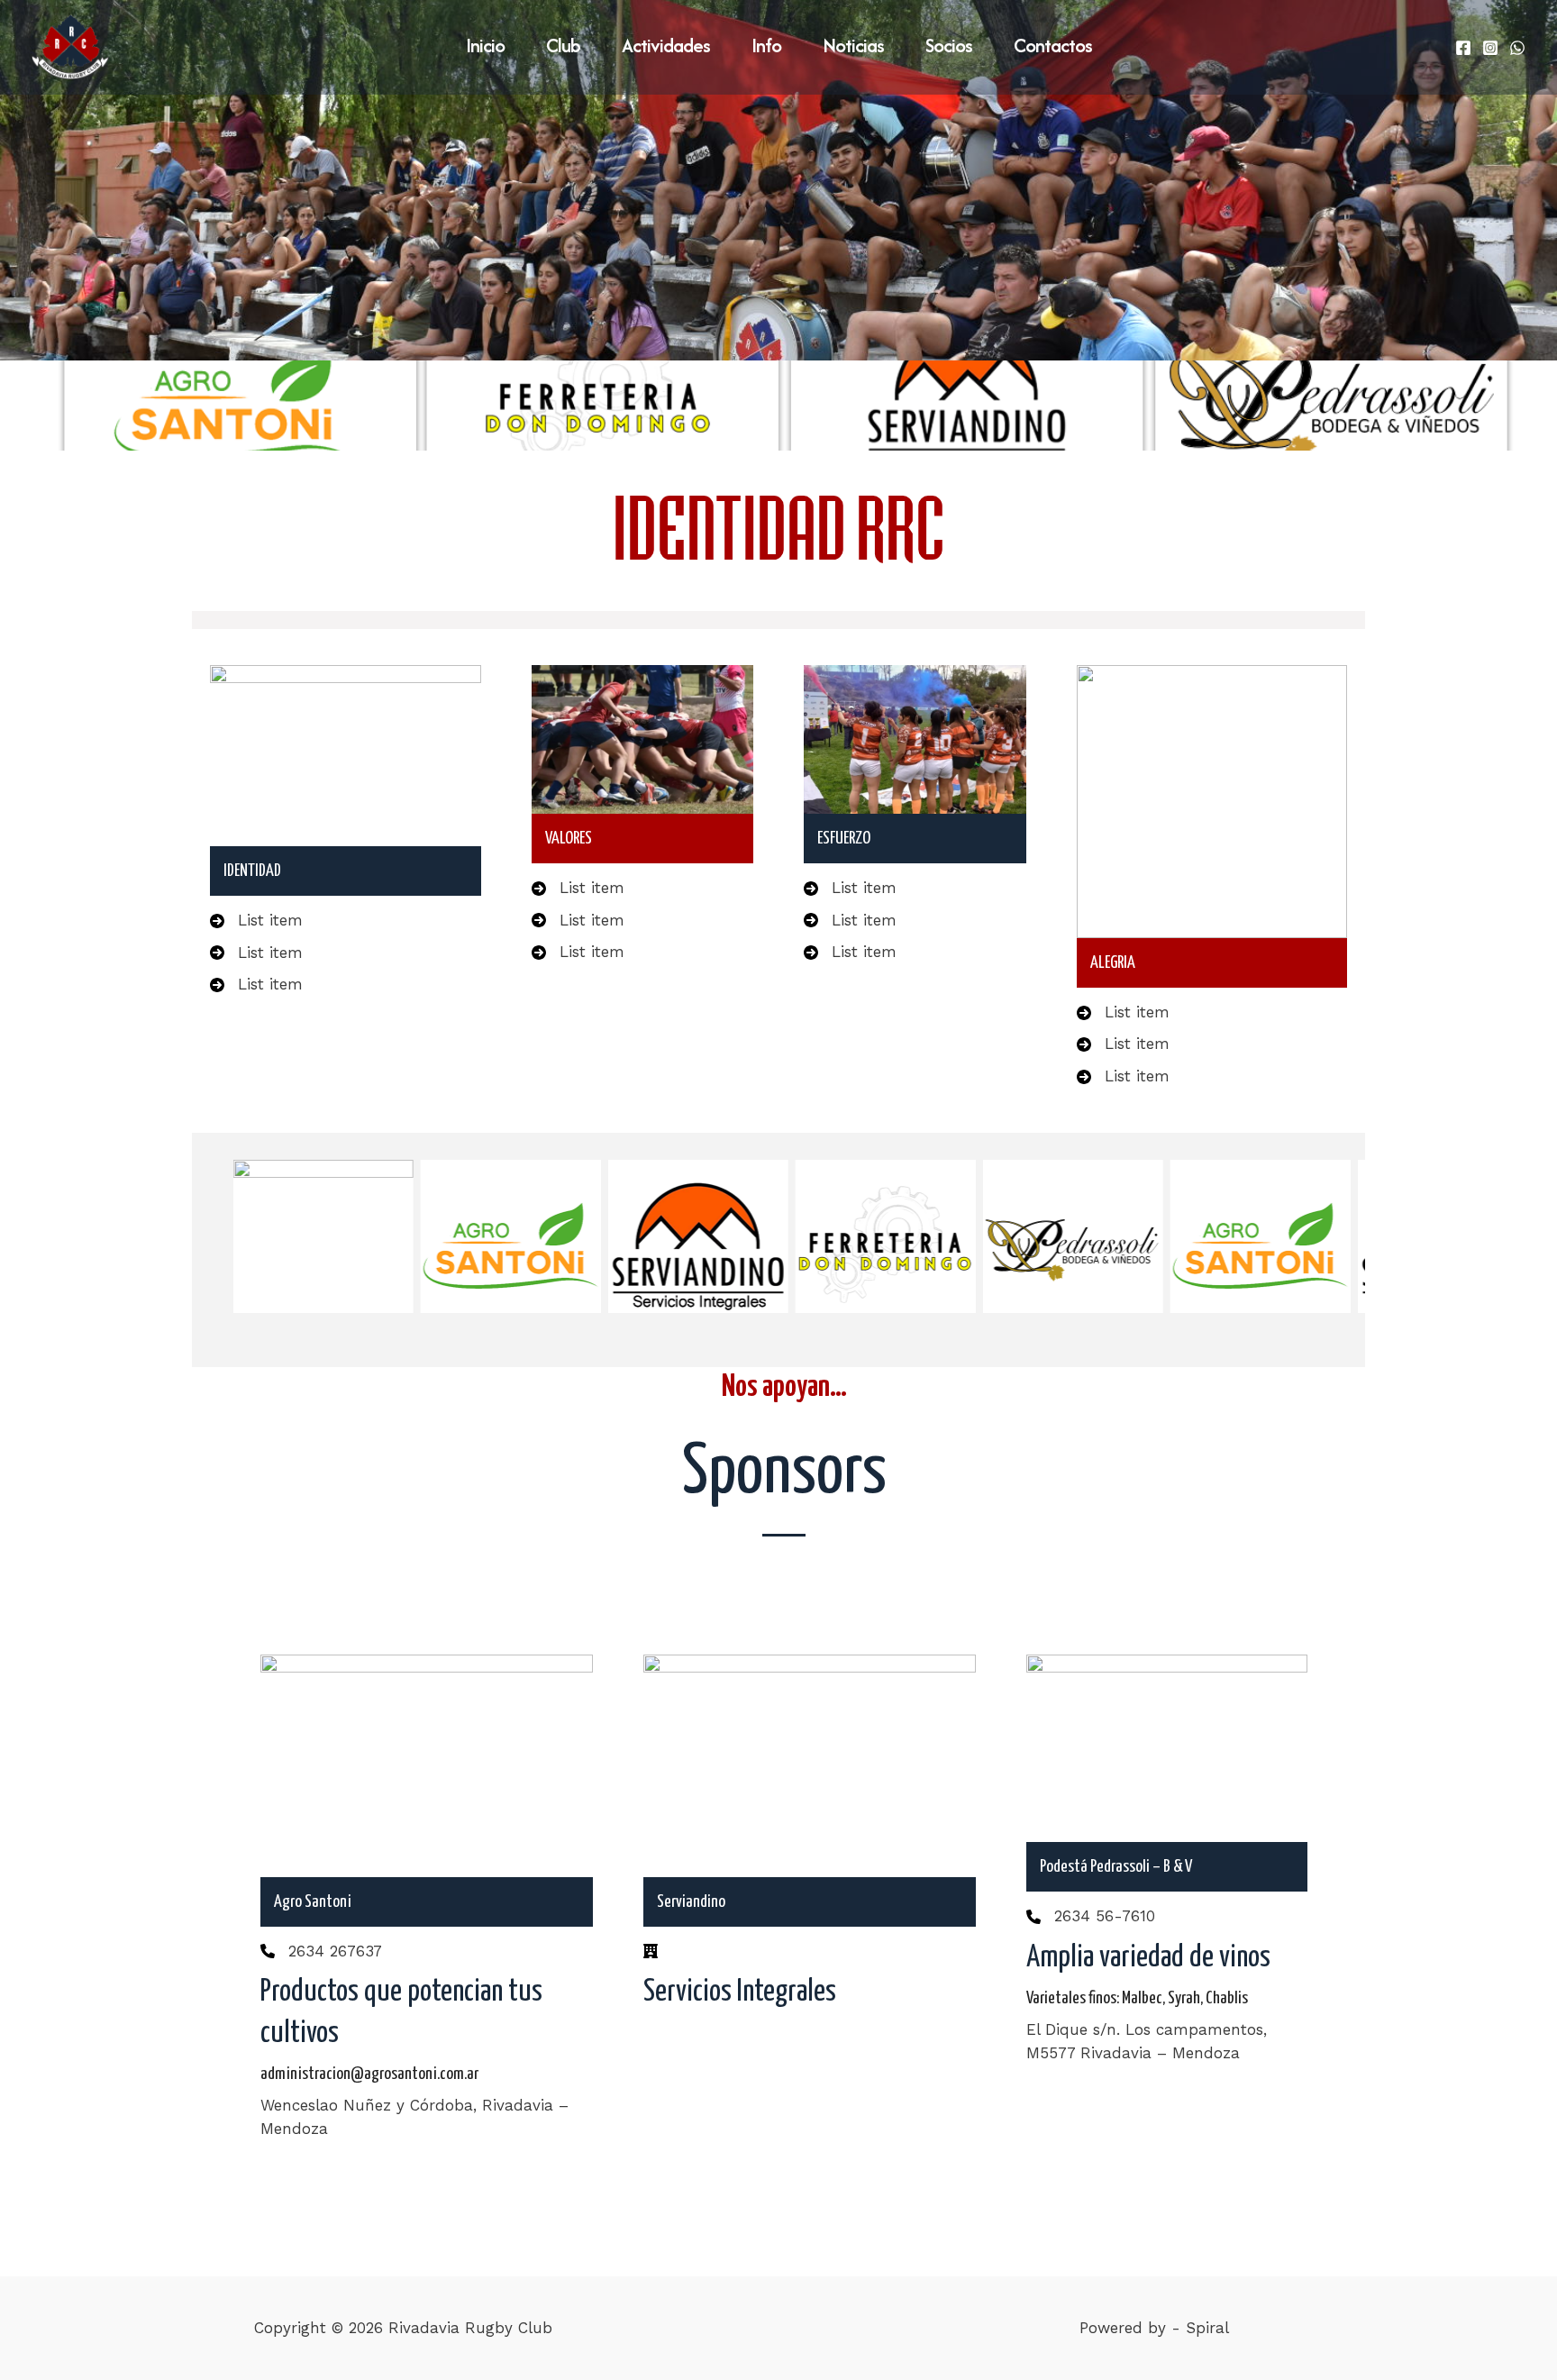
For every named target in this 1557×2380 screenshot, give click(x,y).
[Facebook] (1463, 48)
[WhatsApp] (1517, 48)
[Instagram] (1490, 48)
